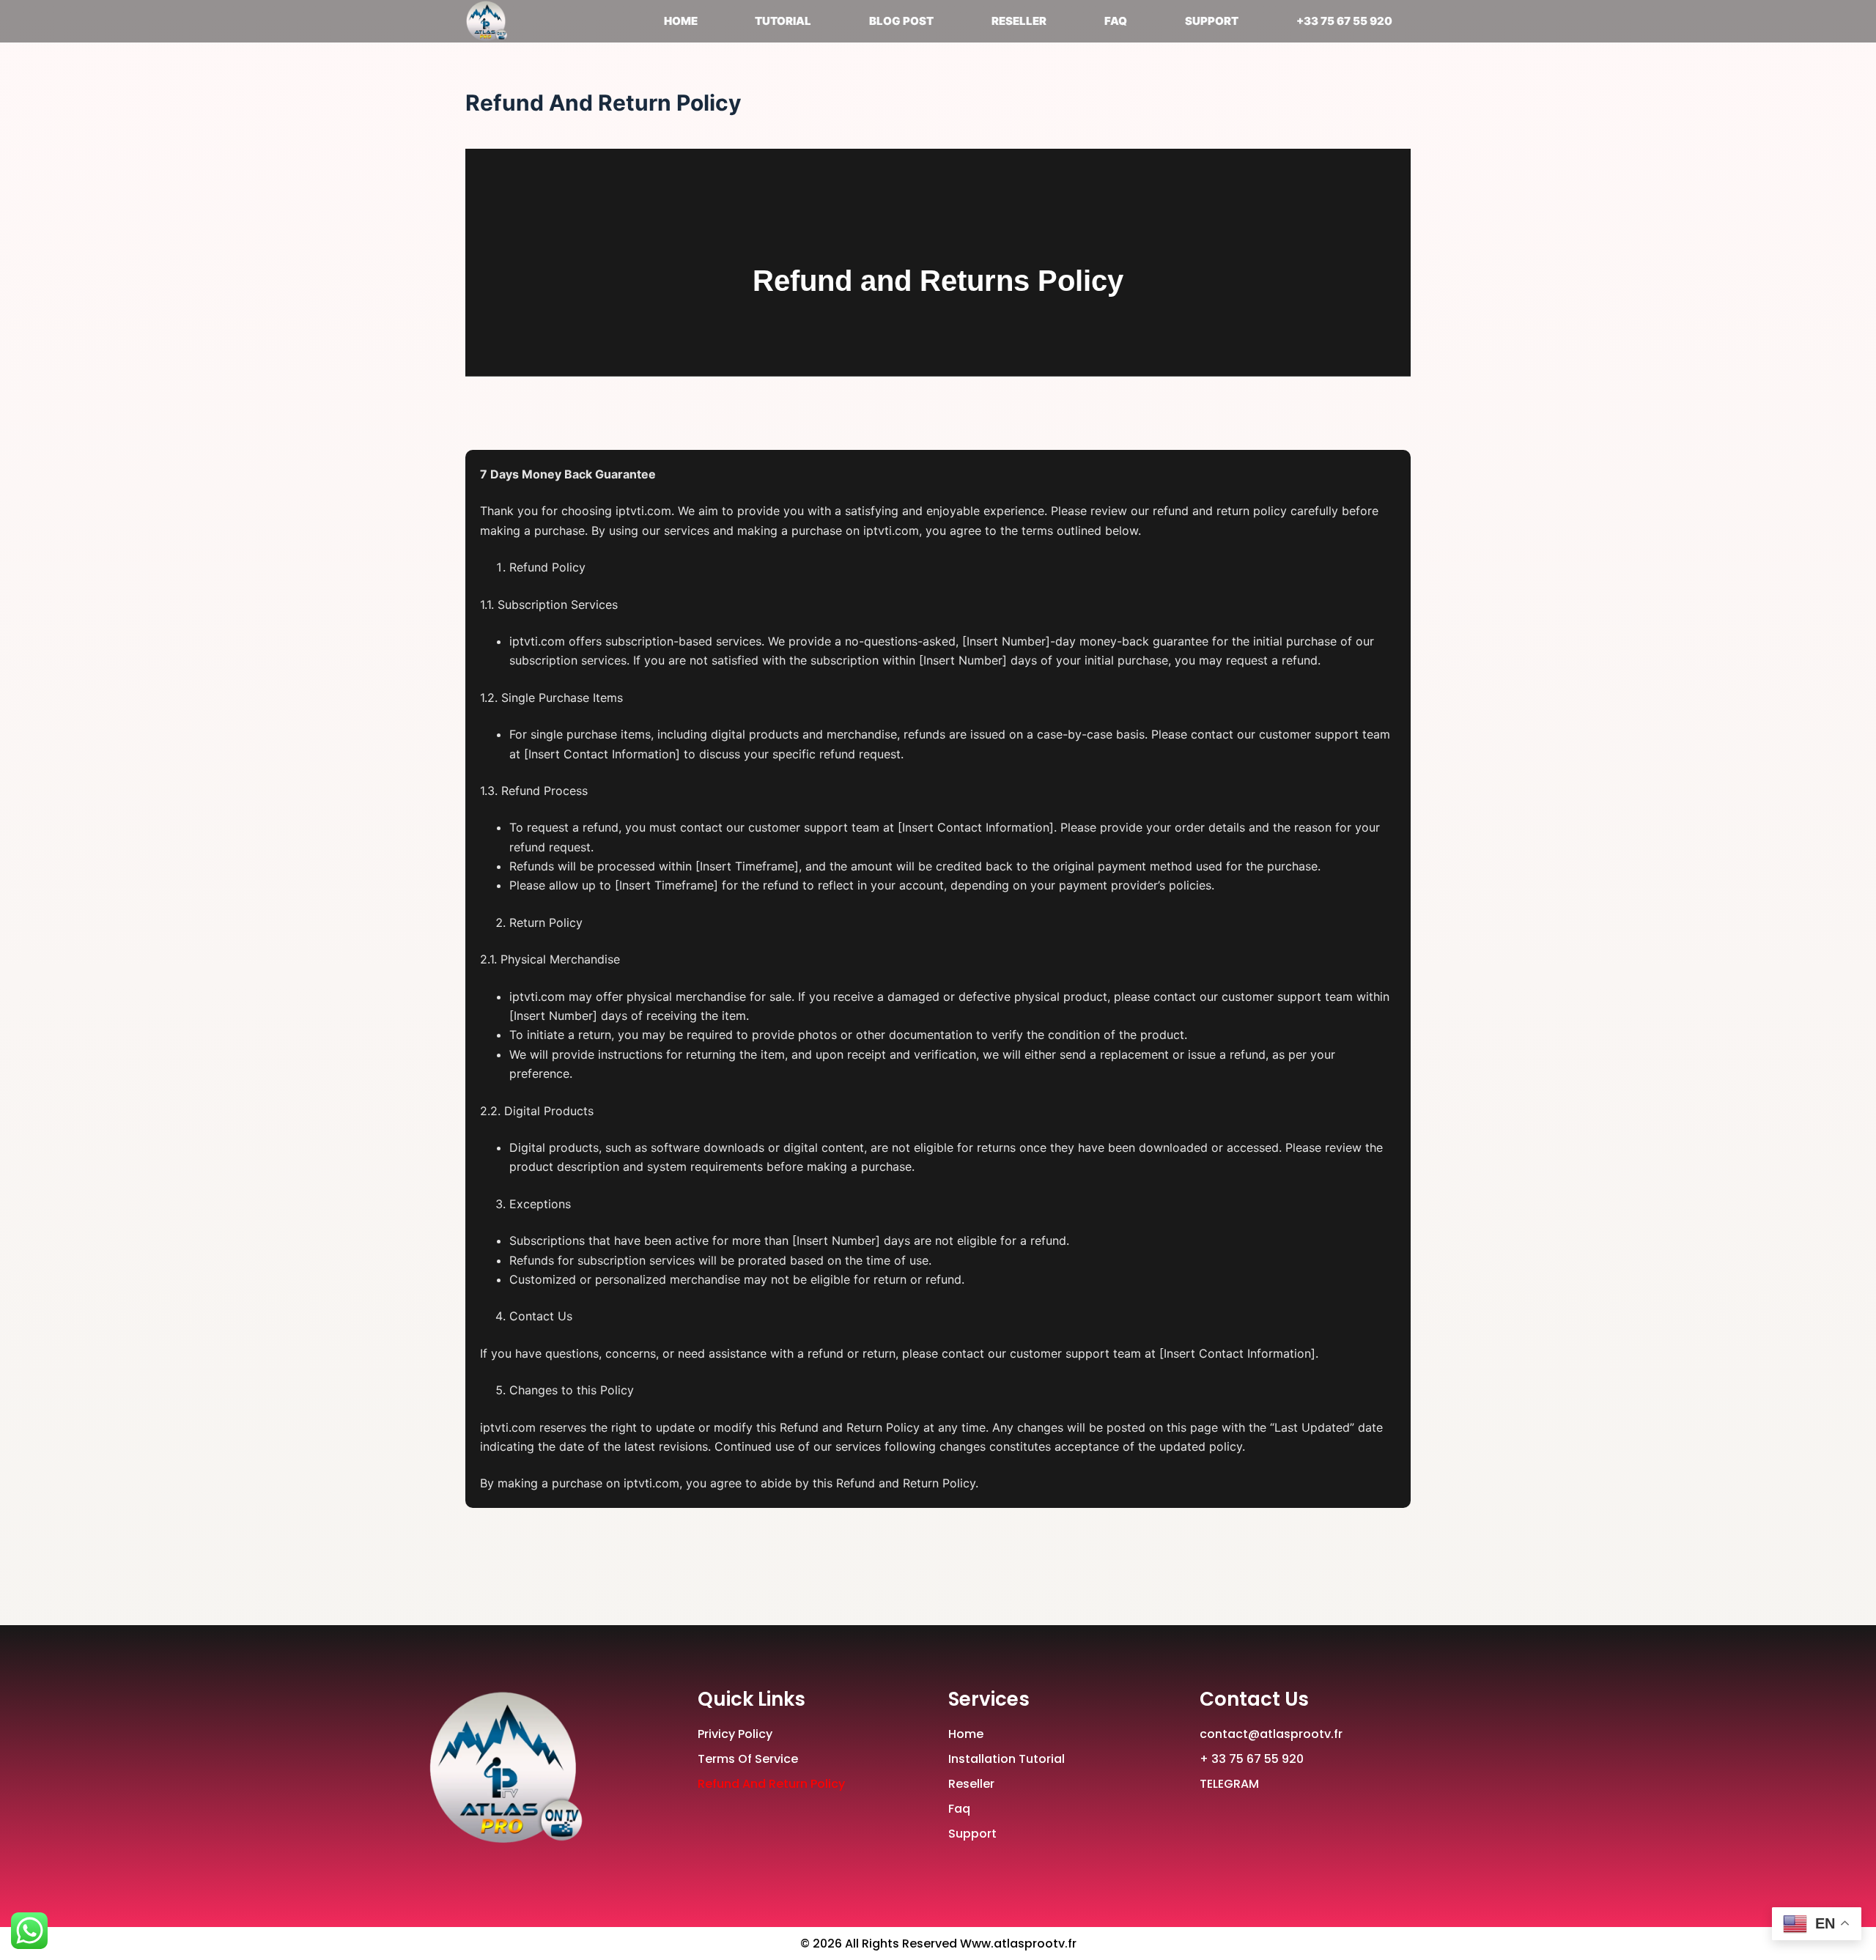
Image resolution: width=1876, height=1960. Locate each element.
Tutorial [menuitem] (783, 21)
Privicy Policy (735, 1734)
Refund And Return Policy (771, 1784)
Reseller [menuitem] (1019, 21)
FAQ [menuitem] (1116, 21)
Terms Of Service (748, 1759)
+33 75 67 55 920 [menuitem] (1344, 21)
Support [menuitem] (1212, 21)
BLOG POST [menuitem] (901, 21)
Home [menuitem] (681, 21)
